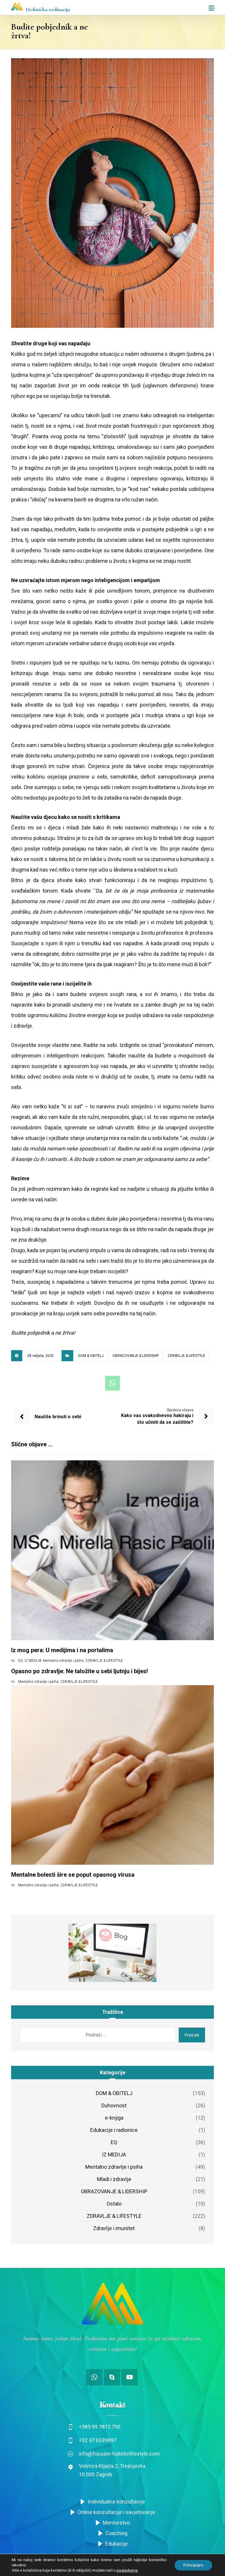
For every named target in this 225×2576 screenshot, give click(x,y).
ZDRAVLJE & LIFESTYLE (186, 1356)
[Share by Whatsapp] (112, 1383)
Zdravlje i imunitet (114, 2228)
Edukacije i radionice (114, 2130)
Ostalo (114, 2204)
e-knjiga (114, 2118)
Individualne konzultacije (116, 2502)
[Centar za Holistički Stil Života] (17, 6)
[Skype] (112, 2377)
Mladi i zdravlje (114, 2179)
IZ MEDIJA (33, 1661)
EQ (21, 1661)
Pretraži (192, 2035)
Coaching (116, 2533)
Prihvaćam (193, 2565)
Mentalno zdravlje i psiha (63, 1661)
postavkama (127, 2570)
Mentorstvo (116, 2523)
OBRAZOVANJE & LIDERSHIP (136, 1356)
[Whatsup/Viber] (94, 2377)
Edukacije (116, 2544)
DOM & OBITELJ (91, 1356)
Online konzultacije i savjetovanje (116, 2512)
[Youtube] (129, 2377)
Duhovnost (114, 2105)
